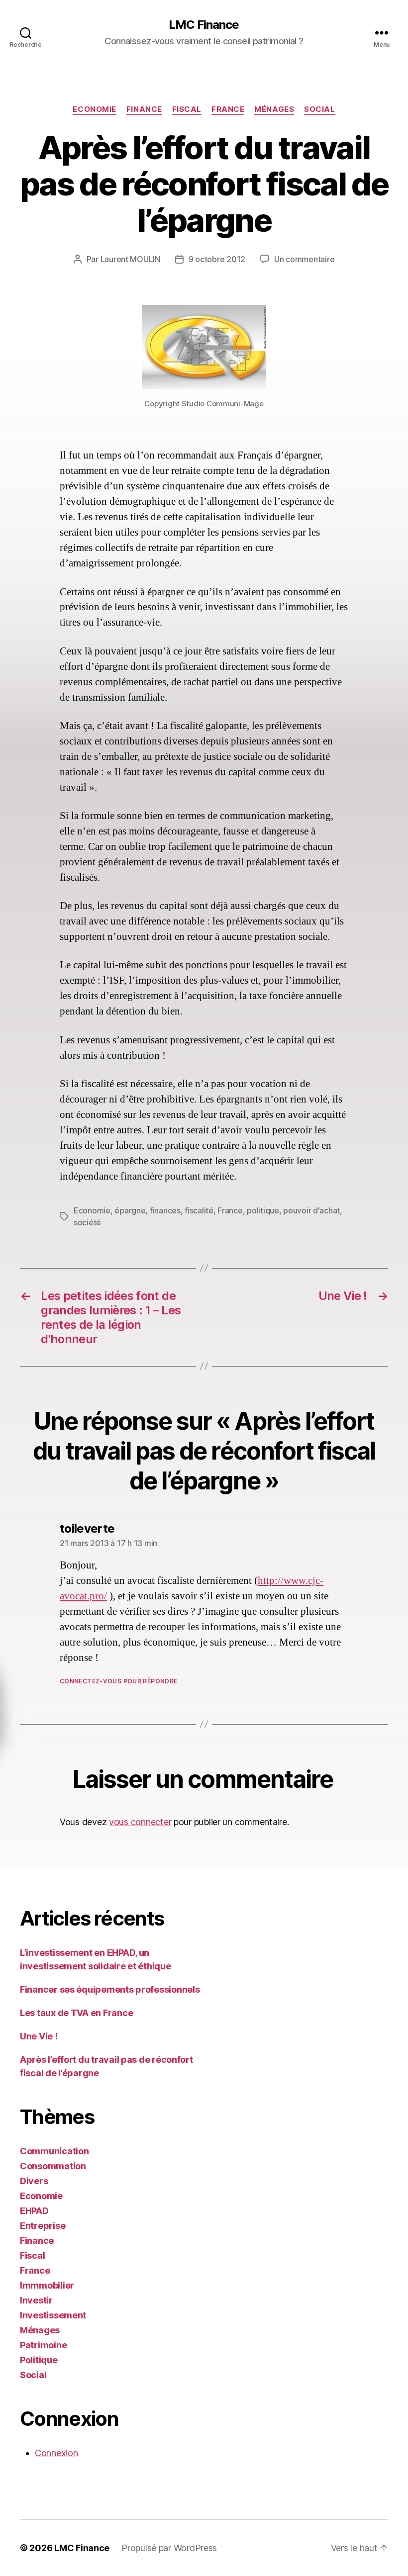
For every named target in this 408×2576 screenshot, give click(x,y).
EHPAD (34, 2211)
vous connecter (140, 1822)
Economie (94, 109)
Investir (36, 2300)
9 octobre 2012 (217, 259)
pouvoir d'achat (311, 1210)
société (87, 1222)
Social (319, 109)
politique (263, 1210)
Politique (39, 2360)
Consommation (53, 2166)
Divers (34, 2181)
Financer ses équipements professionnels (110, 1989)
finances (165, 1210)
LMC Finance (204, 25)
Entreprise (43, 2226)
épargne (130, 1210)
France (228, 109)
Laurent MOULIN (130, 259)
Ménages (274, 109)
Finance (144, 109)
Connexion (56, 2453)
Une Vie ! (39, 2036)
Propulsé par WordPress (169, 2548)
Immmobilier (47, 2285)
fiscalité (199, 1210)
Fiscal (187, 109)
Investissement (53, 2315)
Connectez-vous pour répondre (118, 1681)
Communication (54, 2151)
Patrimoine (43, 2345)
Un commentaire (304, 259)
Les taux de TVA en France (76, 2013)
